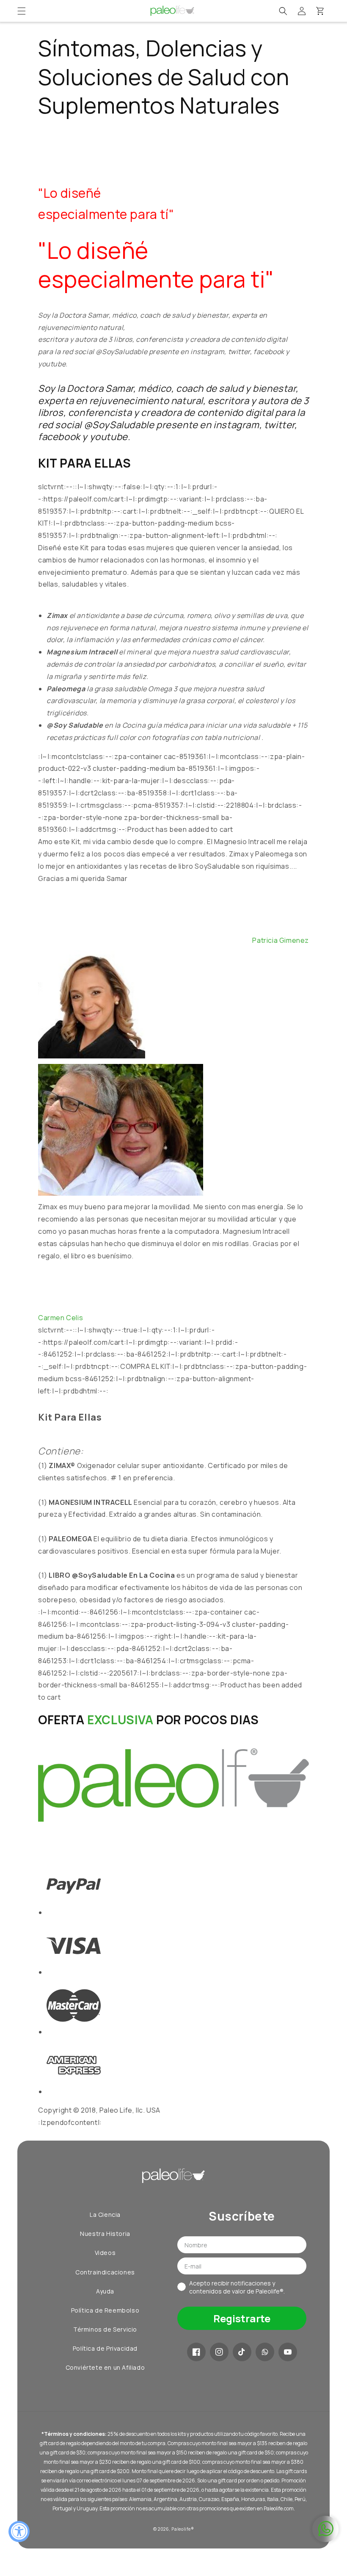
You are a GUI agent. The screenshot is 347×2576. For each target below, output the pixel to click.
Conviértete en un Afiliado (105, 2367)
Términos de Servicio (105, 2329)
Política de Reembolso (105, 2310)
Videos (105, 2253)
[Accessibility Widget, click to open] (19, 2532)
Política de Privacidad (105, 2348)
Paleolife (181, 2529)
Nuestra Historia (105, 2234)
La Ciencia (105, 2215)
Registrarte (242, 2318)
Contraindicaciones (105, 2272)
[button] (22, 11)
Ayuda (105, 2291)
